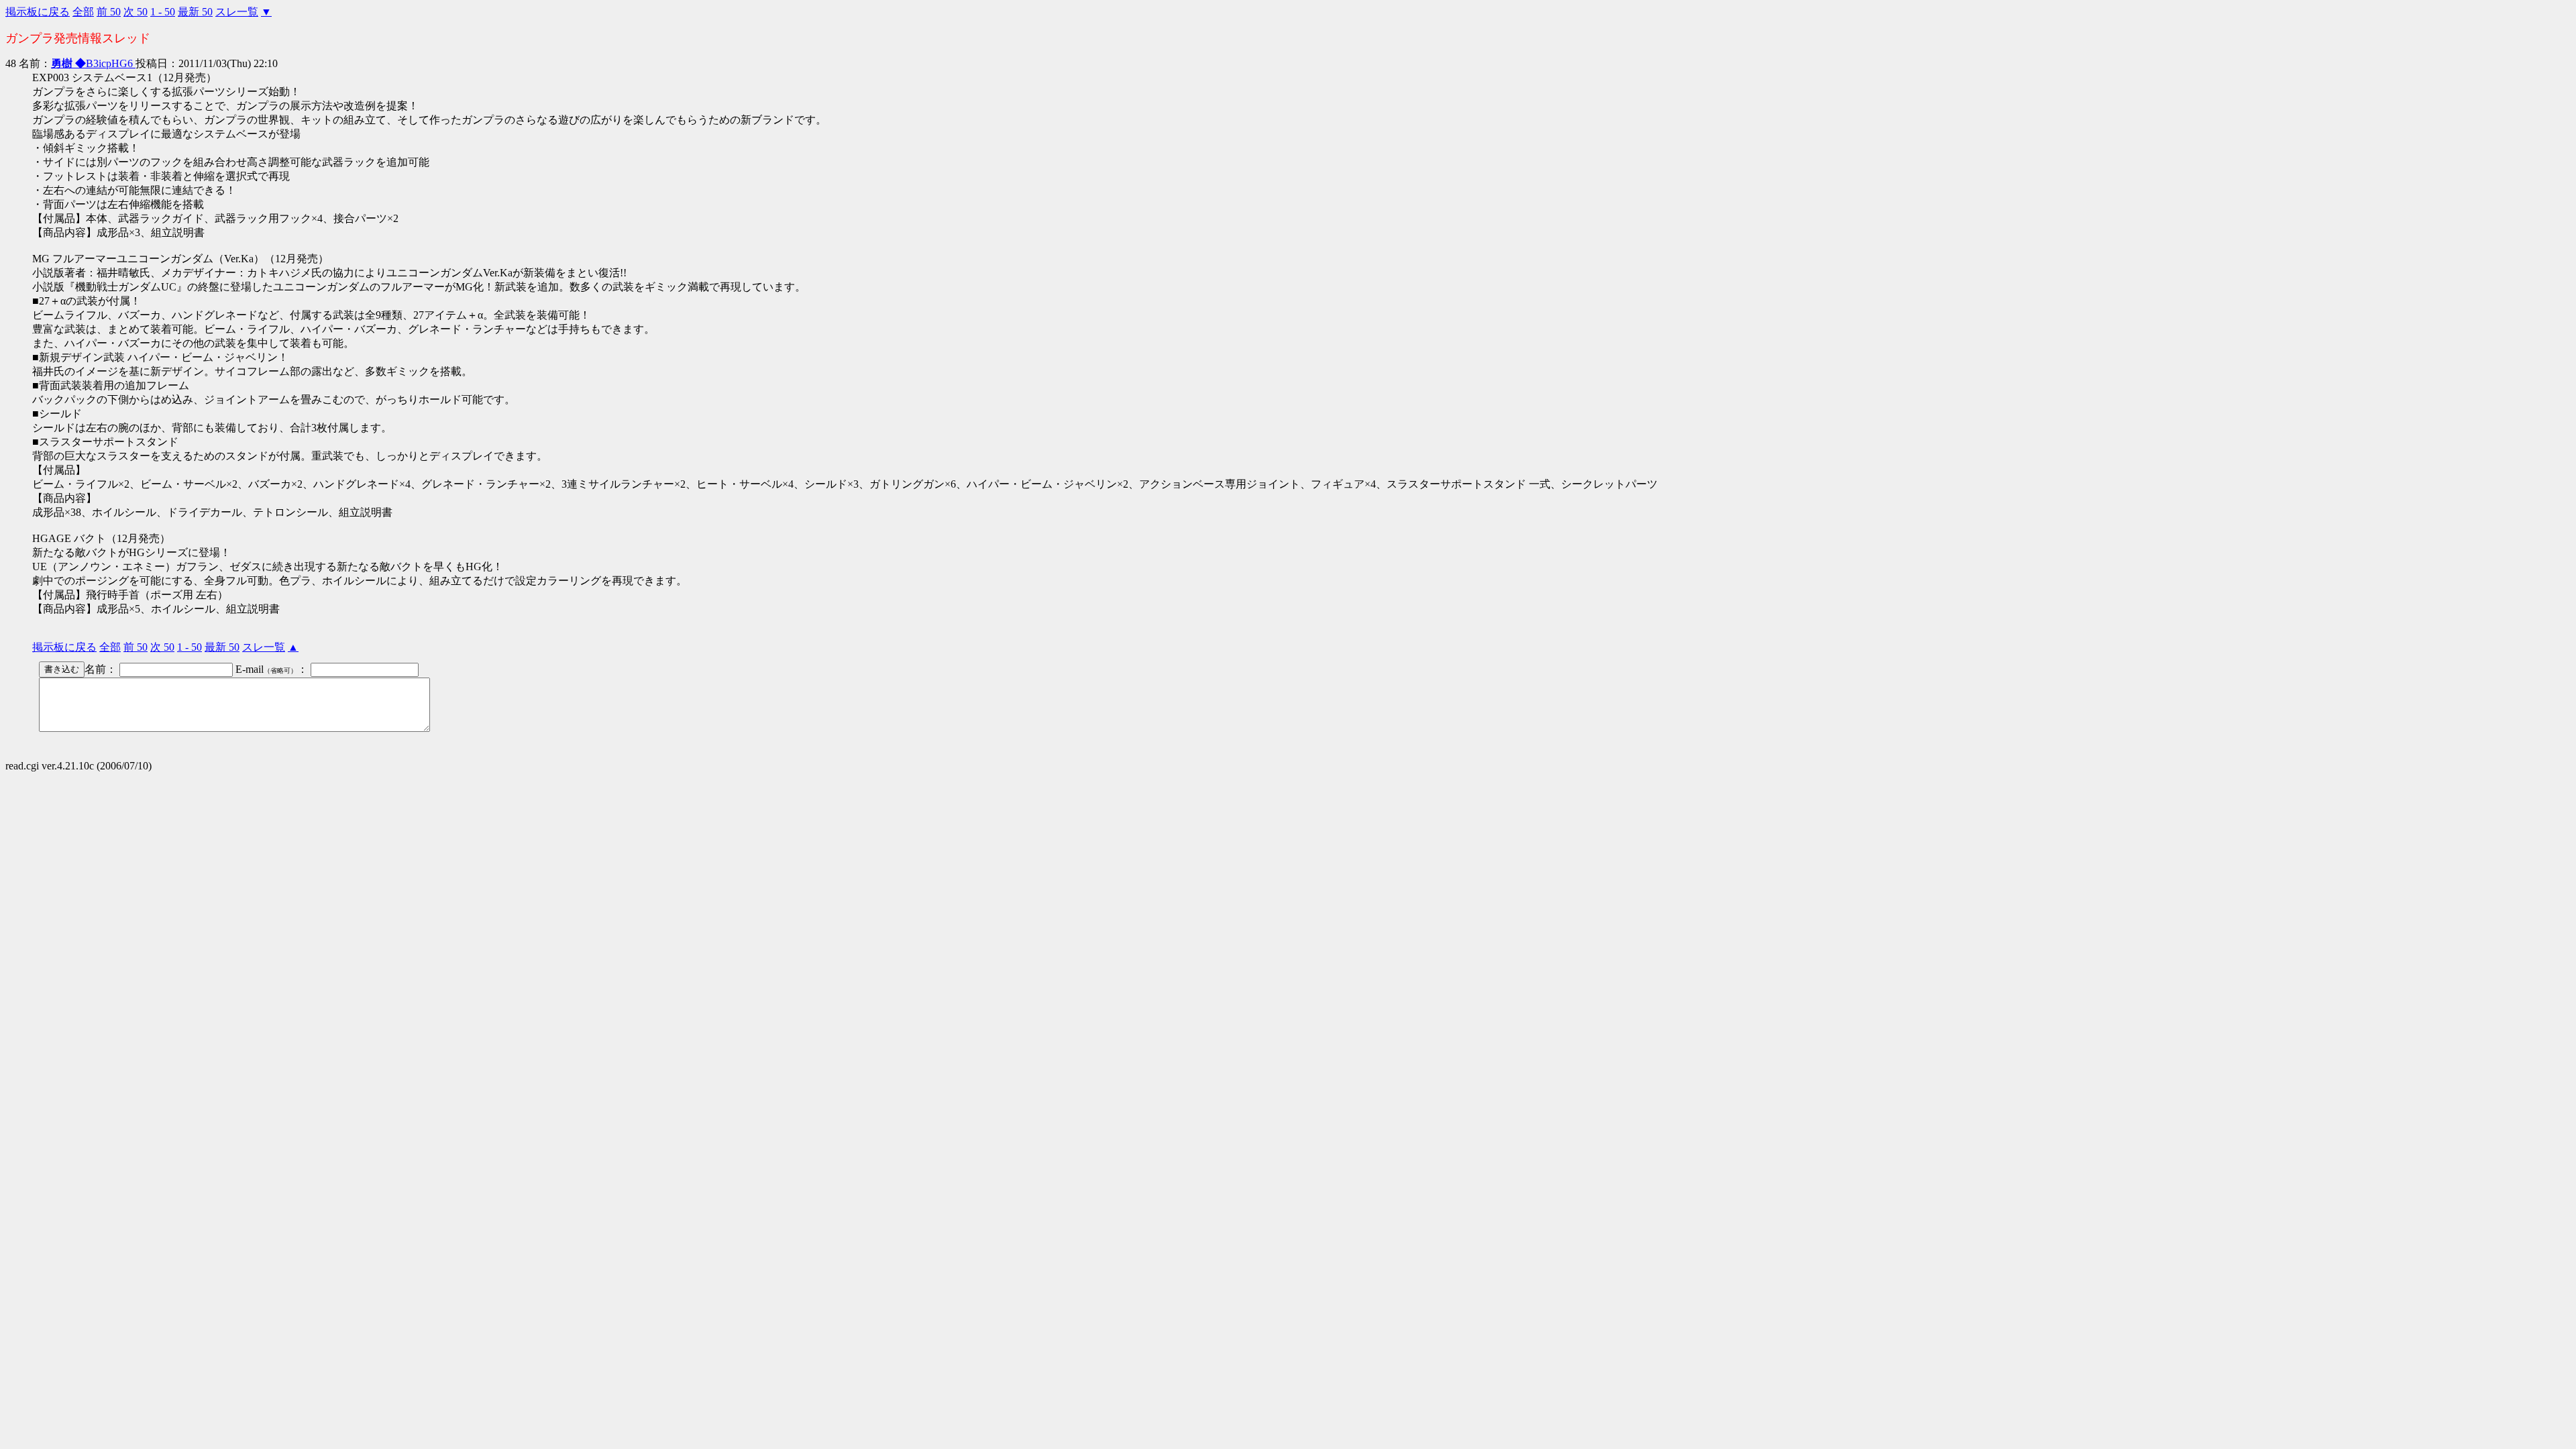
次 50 (136, 12)
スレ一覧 (237, 12)
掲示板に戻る (38, 12)
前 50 (109, 12)
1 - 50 (163, 12)
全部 (83, 12)
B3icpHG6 (92, 63)
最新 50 (195, 12)
